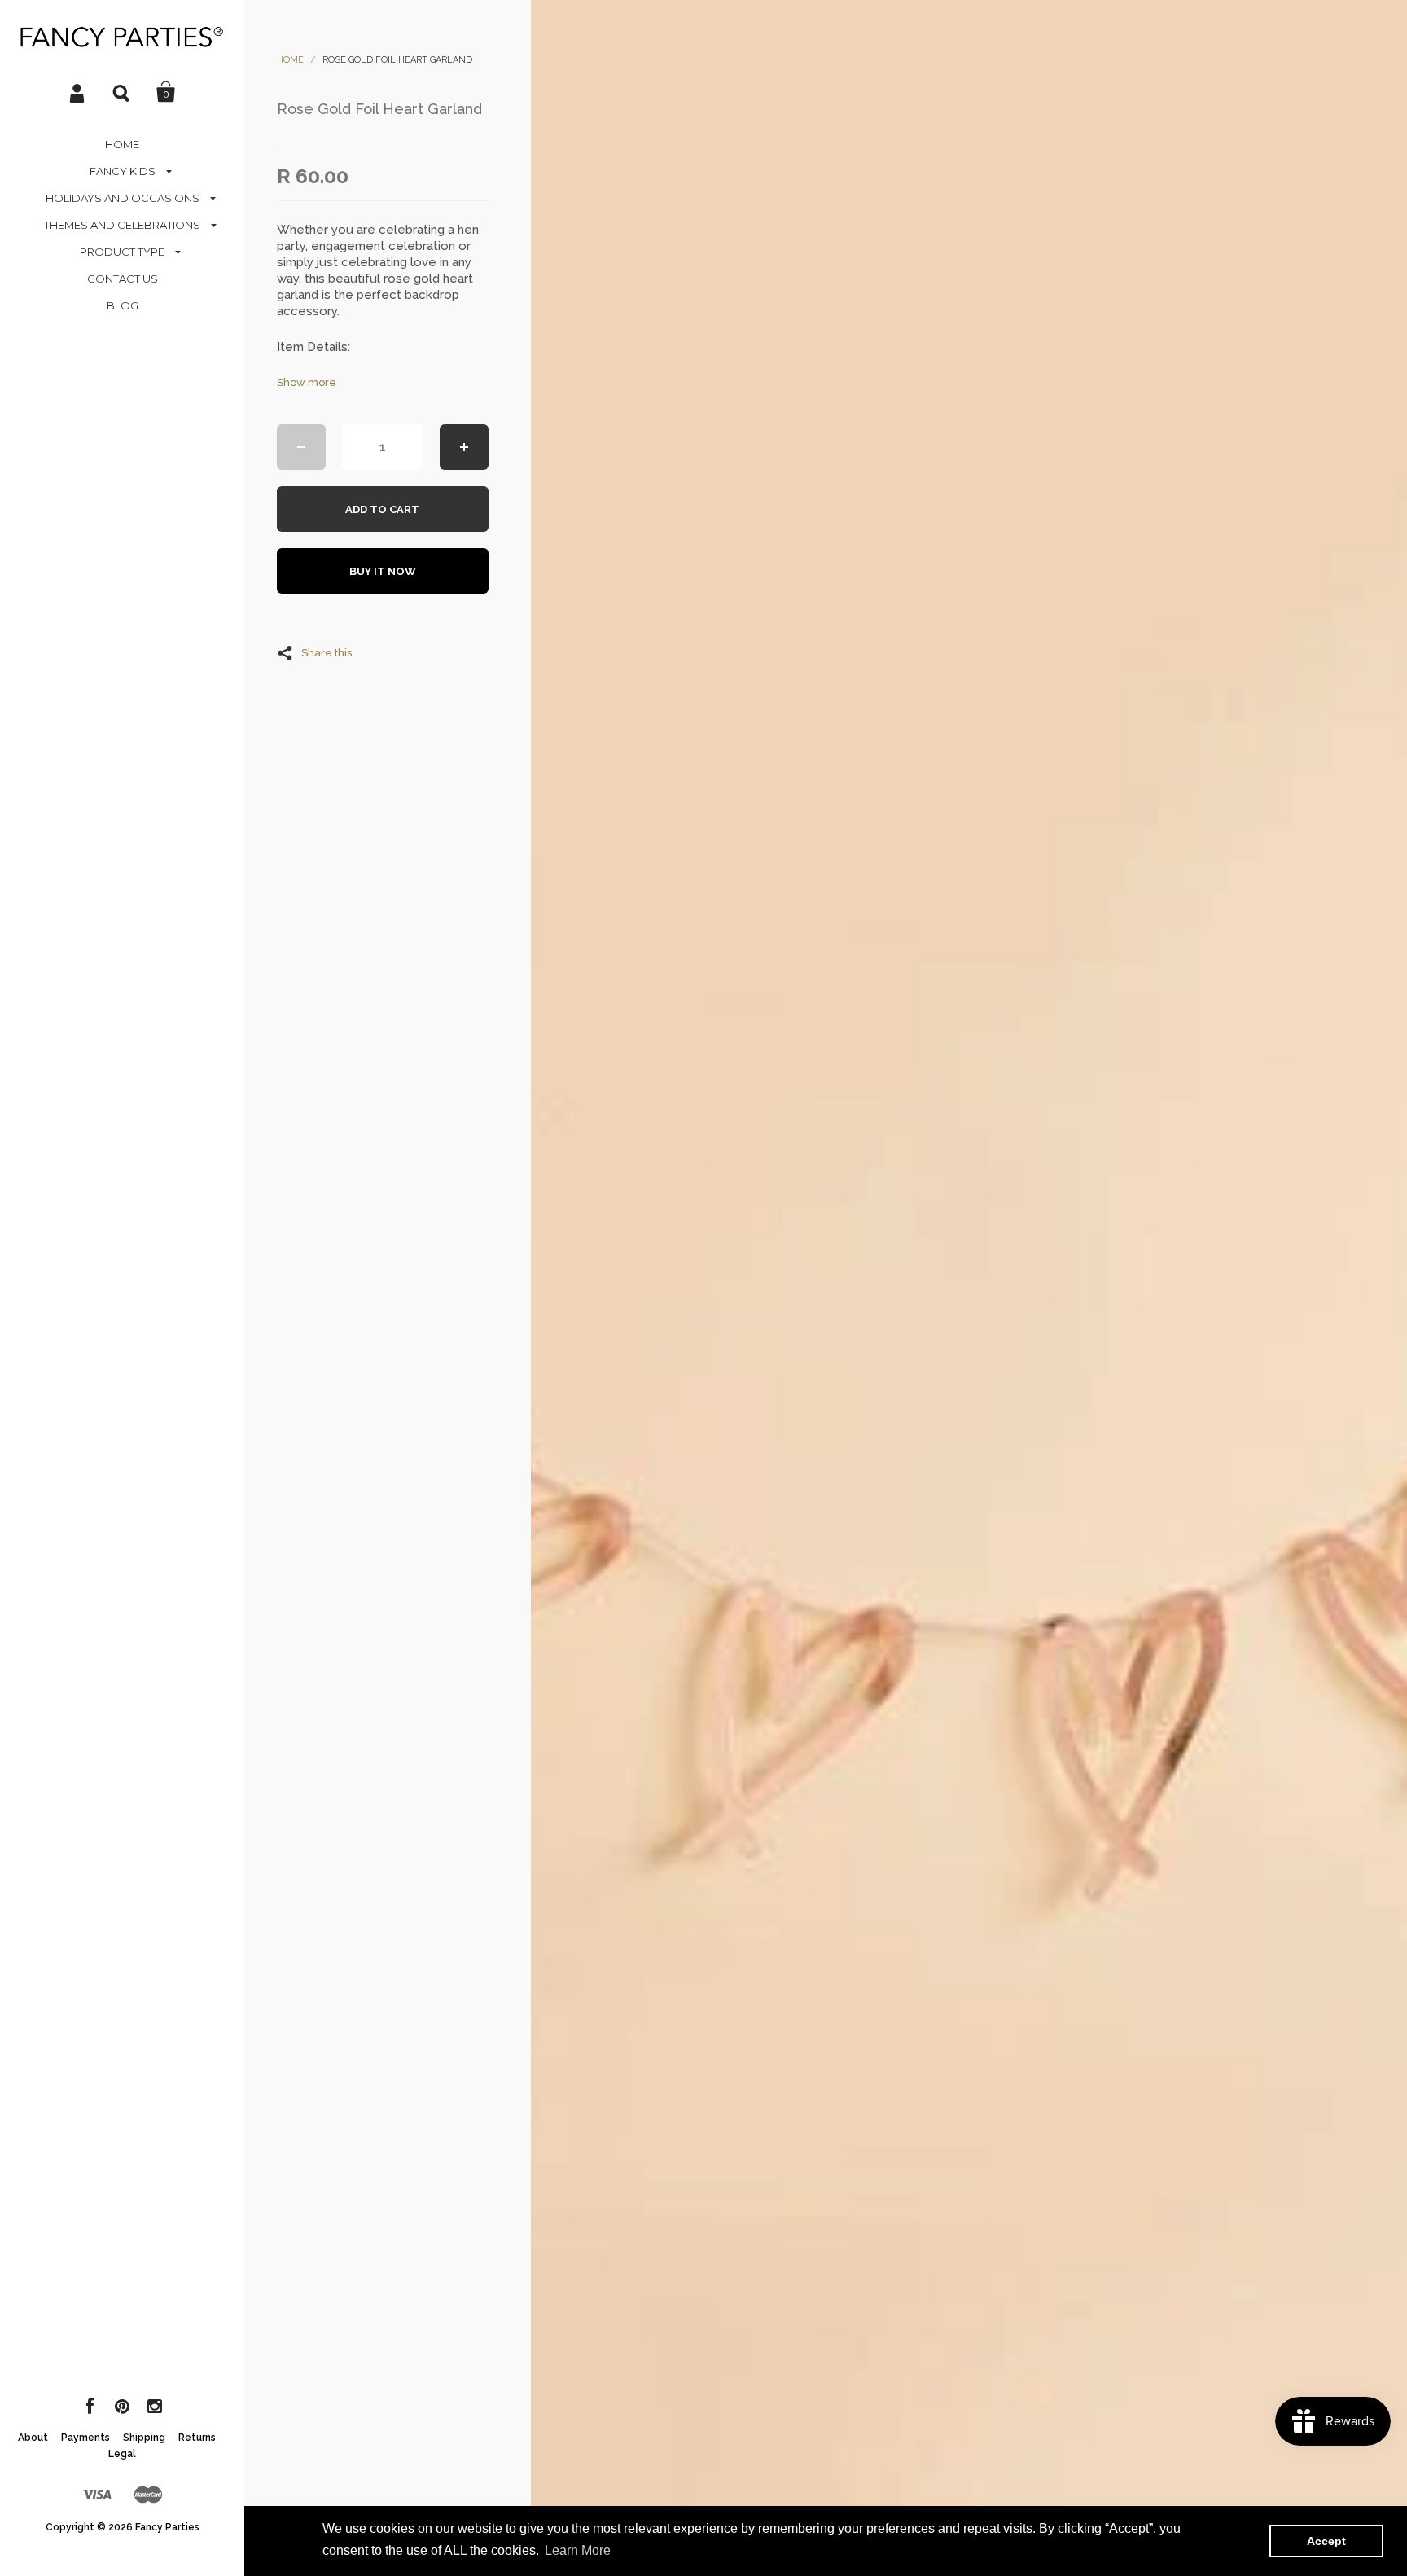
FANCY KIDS (123, 171)
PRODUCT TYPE (122, 252)
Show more (307, 382)
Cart (166, 92)
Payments (85, 2438)
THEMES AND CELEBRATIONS (122, 225)
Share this (327, 652)
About (33, 2438)
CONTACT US (123, 279)
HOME (122, 144)
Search (122, 92)
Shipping (144, 2438)
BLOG (123, 305)
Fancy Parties (167, 2527)
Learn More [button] (578, 2550)
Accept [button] (1326, 2541)
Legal (122, 2454)
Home (290, 60)
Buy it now (383, 571)
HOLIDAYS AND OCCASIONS (123, 198)
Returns (197, 2438)
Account (78, 92)
